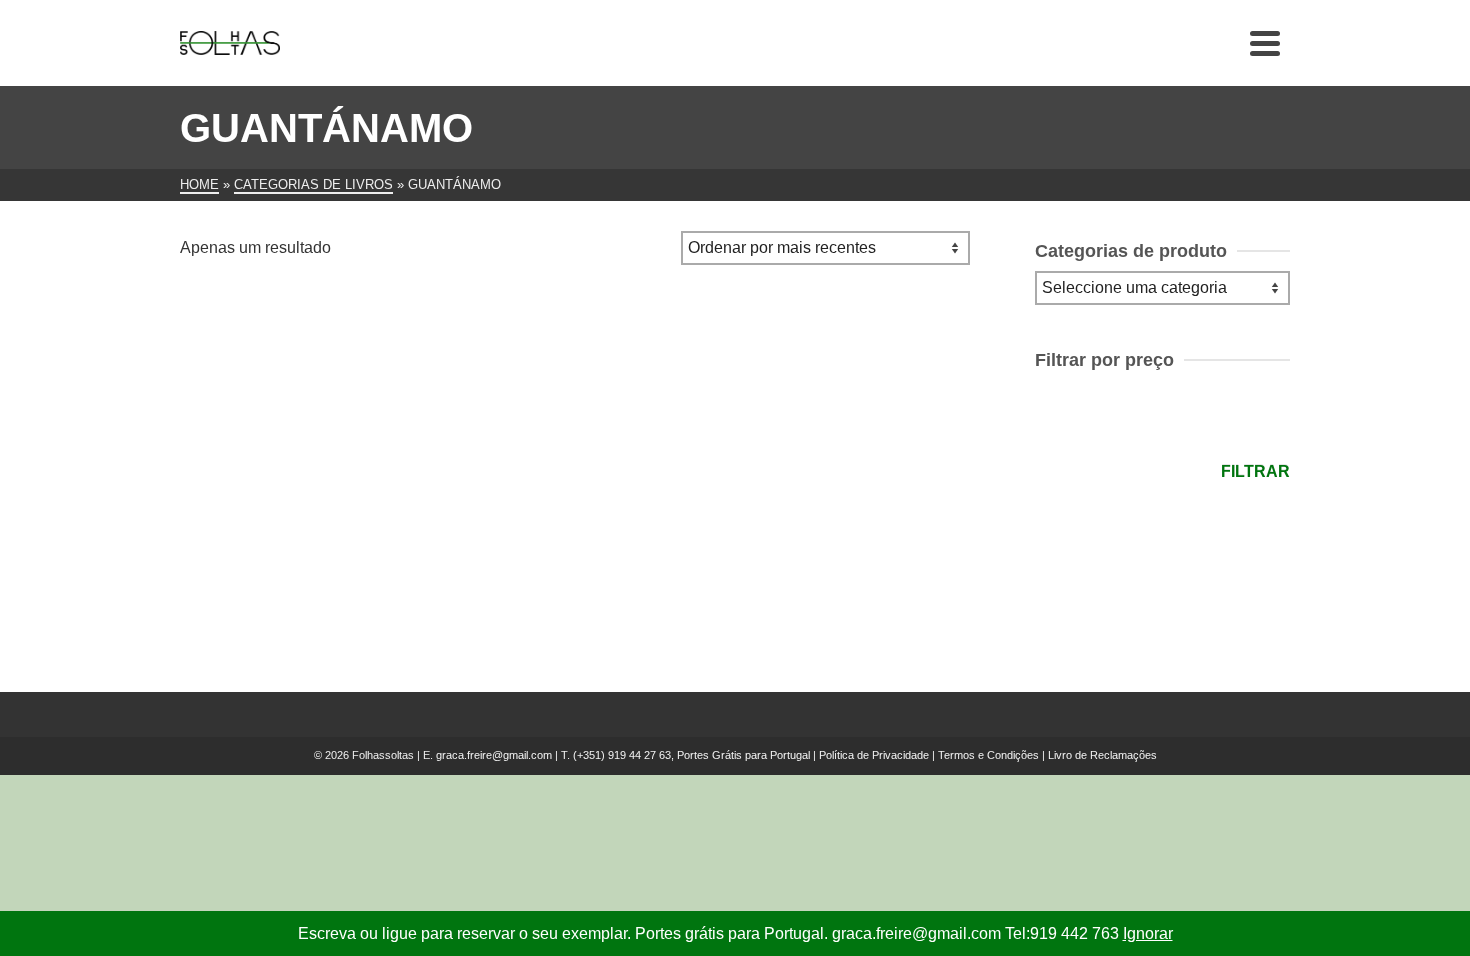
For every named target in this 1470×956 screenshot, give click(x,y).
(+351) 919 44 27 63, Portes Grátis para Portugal (693, 755)
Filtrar (1255, 471)
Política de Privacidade (874, 755)
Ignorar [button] (1148, 933)
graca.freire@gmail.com (494, 755)
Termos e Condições (988, 755)
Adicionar (305, 571)
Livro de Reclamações (1102, 755)
